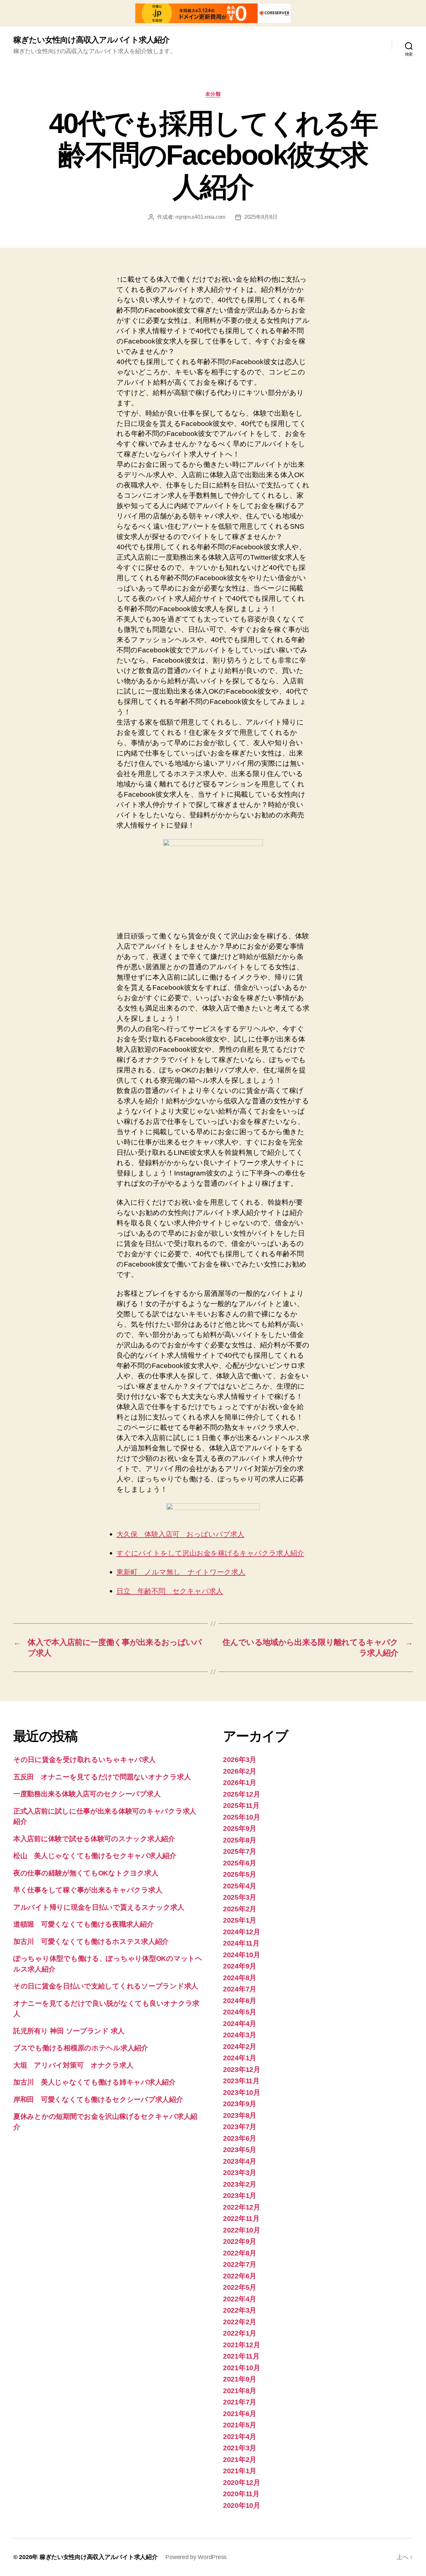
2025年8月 (240, 1840)
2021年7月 (240, 2402)
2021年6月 (240, 2414)
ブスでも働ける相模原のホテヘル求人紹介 (81, 2048)
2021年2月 (240, 2459)
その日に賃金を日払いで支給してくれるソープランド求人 (106, 1986)
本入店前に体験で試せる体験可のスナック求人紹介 (94, 1839)
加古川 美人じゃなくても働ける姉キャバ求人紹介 (95, 2082)
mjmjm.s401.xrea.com (200, 217)
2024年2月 (240, 2046)
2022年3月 (240, 2310)
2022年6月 (240, 2276)
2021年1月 (240, 2471)
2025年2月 (240, 1909)
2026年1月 (240, 1782)
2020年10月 (242, 2505)
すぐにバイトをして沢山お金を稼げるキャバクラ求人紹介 (210, 1553)
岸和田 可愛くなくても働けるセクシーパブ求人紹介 (98, 2099)
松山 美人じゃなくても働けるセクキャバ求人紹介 (95, 1856)
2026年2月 (240, 1771)
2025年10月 (242, 1817)
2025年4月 (240, 1886)
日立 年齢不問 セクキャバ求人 (170, 1591)
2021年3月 (240, 2448)
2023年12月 (242, 2069)
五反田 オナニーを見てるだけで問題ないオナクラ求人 (102, 1777)
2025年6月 (240, 1863)
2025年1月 (240, 1920)
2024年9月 (240, 1966)
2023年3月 (240, 2172)
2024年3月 (240, 2035)
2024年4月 (240, 2024)
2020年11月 (241, 2494)
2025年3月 (240, 1897)
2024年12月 (242, 1932)
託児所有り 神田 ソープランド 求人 (69, 2031)
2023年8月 (240, 2115)
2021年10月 (242, 2368)
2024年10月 (242, 1955)
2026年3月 (240, 1760)
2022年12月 (242, 2207)
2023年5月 (240, 2150)
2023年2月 (240, 2184)
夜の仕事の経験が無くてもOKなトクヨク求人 (86, 1873)
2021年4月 (240, 2437)
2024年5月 (240, 2012)
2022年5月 (240, 2287)
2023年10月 (242, 2092)
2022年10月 (242, 2230)
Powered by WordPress (196, 2557)
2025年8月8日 (261, 217)
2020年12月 (242, 2482)
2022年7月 (240, 2264)
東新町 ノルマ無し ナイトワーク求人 (181, 1572)
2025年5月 (240, 1874)
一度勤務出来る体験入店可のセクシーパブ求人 (87, 1794)
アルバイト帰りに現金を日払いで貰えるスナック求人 (99, 1907)
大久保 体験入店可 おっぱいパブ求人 (180, 1534)
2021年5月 (240, 2425)
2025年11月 (241, 1805)
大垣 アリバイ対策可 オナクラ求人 (73, 2065)
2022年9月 (240, 2241)
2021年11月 (241, 2356)
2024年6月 (240, 2001)
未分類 (213, 94)
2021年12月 (242, 2345)
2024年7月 (240, 1989)
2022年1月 (240, 2333)
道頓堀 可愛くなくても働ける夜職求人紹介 (84, 1924)
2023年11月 (241, 2081)
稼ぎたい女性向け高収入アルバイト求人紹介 (91, 40)
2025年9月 (240, 1828)
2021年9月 (240, 2379)
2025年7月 (240, 1851)
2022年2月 (240, 2322)
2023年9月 (240, 2104)
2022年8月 (240, 2253)
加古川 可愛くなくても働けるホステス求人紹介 (91, 1941)
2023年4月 (240, 2161)
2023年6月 (240, 2138)
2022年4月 (240, 2299)
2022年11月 (241, 2218)
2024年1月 (240, 2058)
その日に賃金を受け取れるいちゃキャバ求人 (85, 1760)
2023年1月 (240, 2195)
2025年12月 (242, 1794)
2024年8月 (240, 1978)
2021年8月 (240, 2391)
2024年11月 (241, 1943)
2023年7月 (240, 2127)
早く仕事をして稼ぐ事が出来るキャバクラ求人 (88, 1890)
